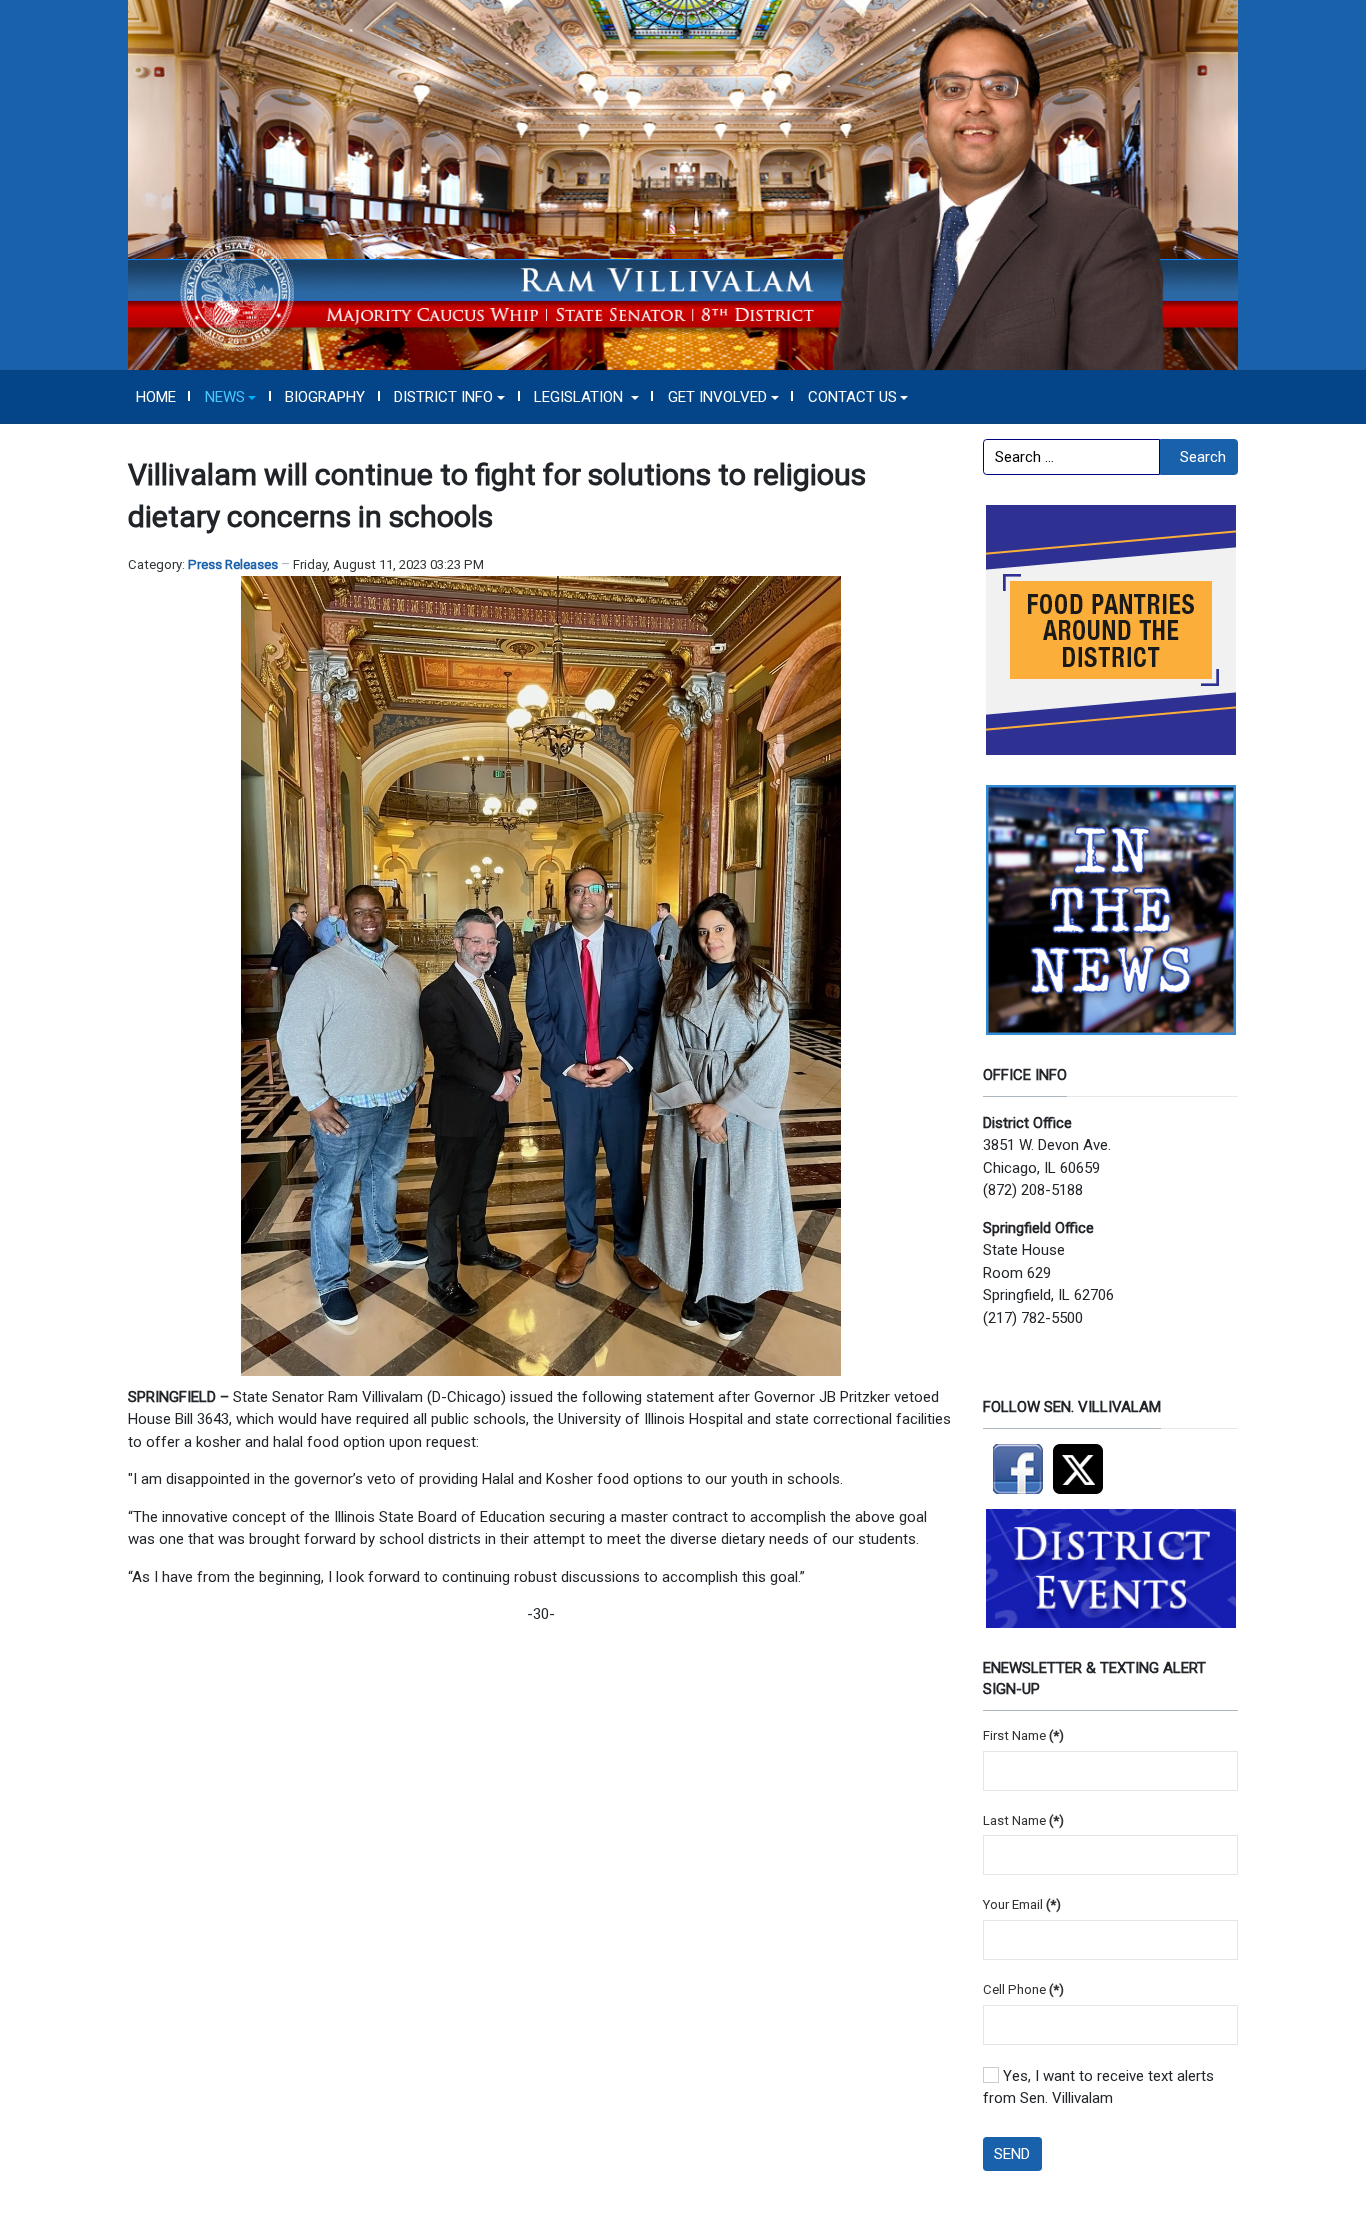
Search (1203, 457)
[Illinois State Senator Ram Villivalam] (683, 184)
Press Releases (233, 564)
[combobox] (1071, 457)
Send (1012, 2154)
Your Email (1022, 1904)
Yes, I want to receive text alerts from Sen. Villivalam (1098, 2087)
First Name (1023, 1735)
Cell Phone (1023, 1989)
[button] (230, 397)
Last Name (1023, 1820)
